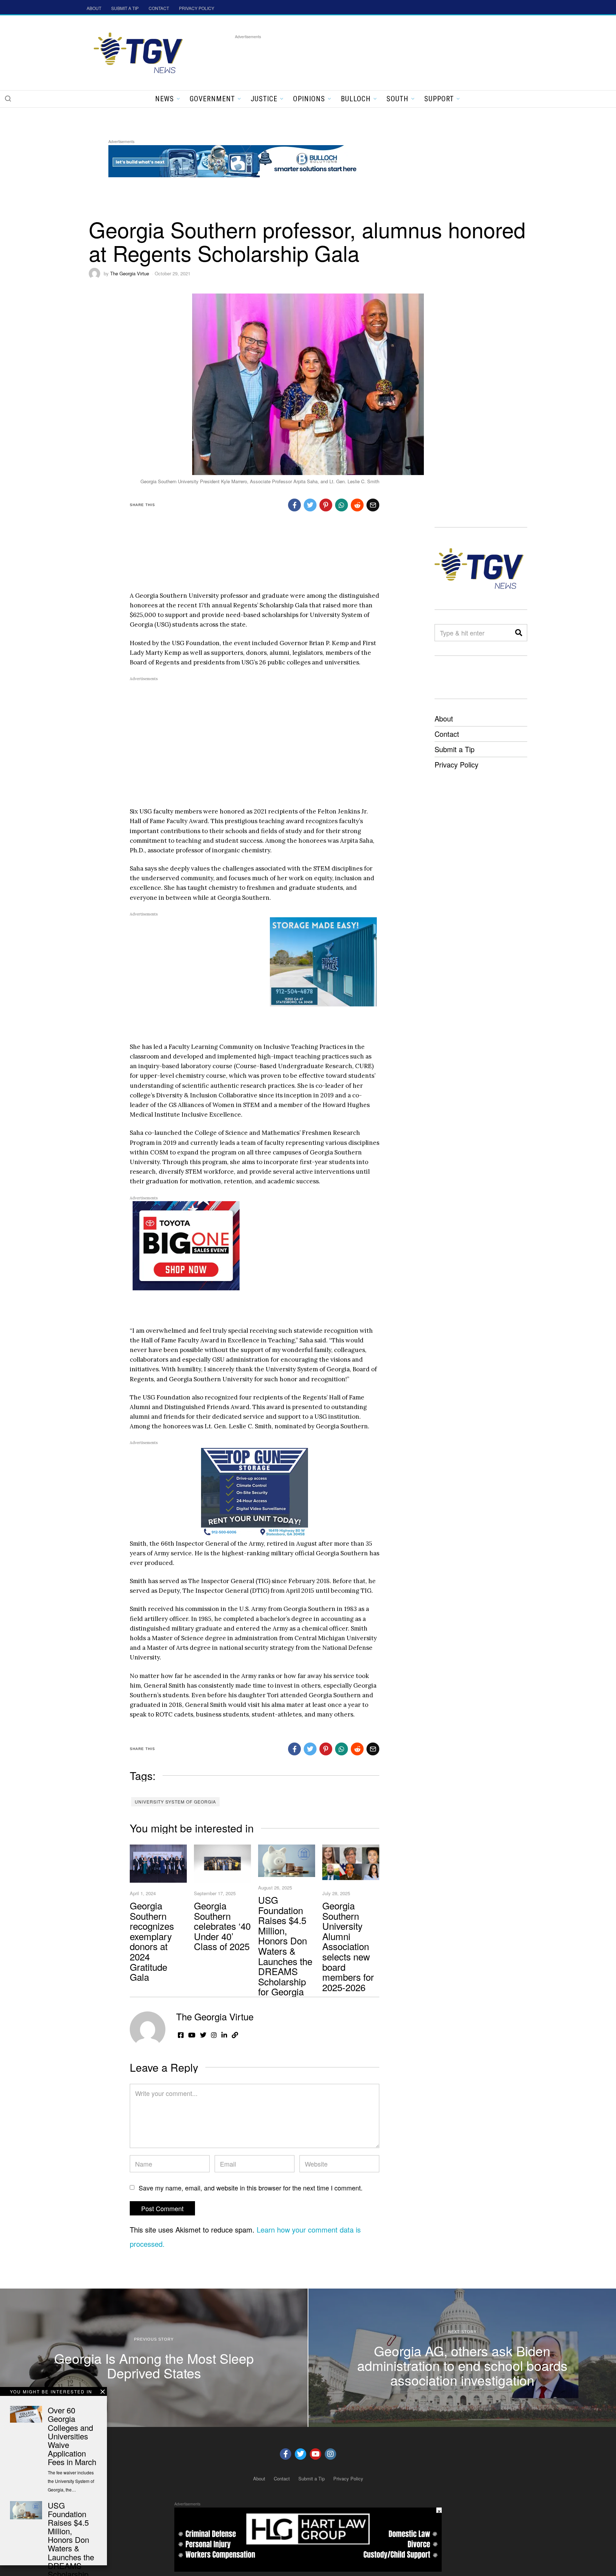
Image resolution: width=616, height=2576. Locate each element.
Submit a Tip (455, 749)
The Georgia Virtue (130, 273)
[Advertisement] (365, 57)
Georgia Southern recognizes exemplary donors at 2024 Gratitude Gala (152, 1941)
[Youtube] (315, 2454)
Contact (447, 734)
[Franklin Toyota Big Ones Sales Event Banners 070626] (186, 1245)
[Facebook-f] (286, 2454)
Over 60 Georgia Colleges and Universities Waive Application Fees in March (72, 2436)
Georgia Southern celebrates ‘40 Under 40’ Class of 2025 (222, 1926)
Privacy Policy (456, 764)
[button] (8, 98)
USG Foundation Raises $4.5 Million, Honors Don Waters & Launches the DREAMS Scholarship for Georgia (285, 1945)
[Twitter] (301, 2454)
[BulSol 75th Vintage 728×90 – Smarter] (238, 160)
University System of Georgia (175, 1802)
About (444, 718)
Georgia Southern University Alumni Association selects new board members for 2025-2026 (348, 1946)
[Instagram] (330, 2454)
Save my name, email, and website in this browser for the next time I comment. (251, 2188)
